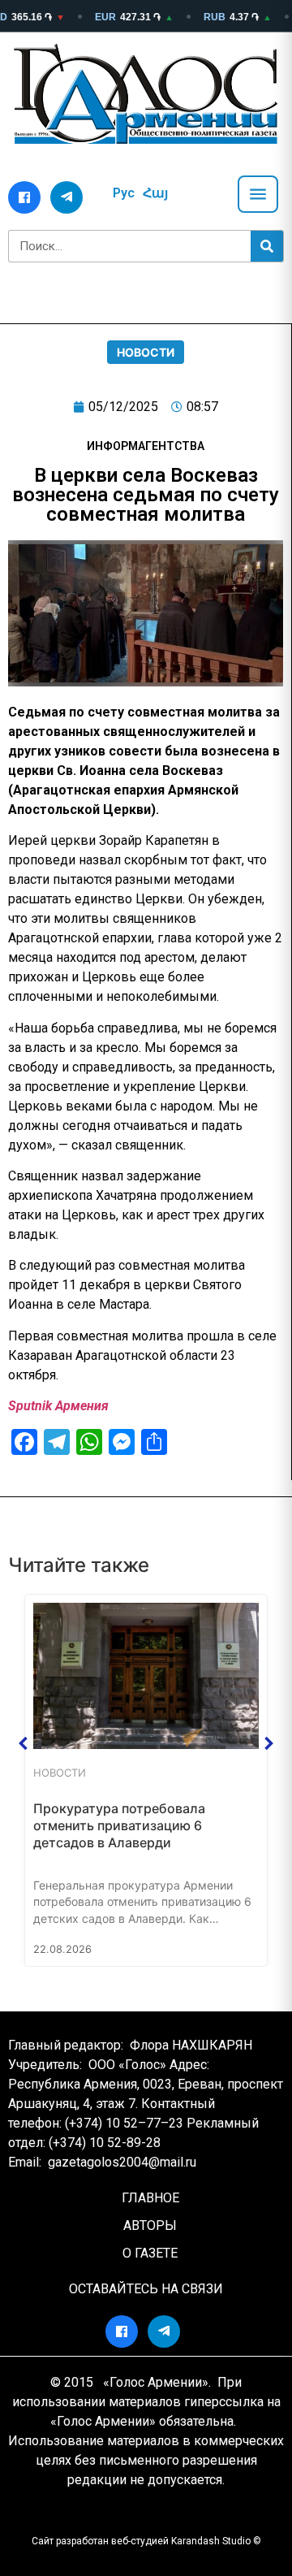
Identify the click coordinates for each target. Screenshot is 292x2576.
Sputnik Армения (58, 1406)
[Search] (267, 246)
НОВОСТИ (146, 352)
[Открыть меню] (258, 194)
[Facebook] (24, 197)
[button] (24, 1743)
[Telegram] (67, 197)
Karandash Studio (211, 2541)
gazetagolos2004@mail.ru (122, 2162)
